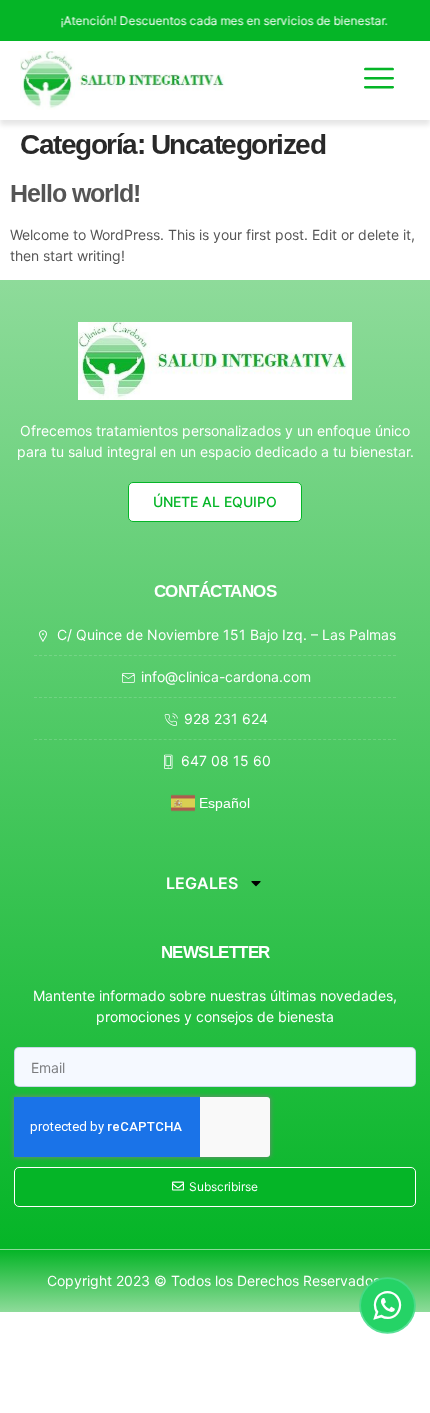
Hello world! (75, 193)
